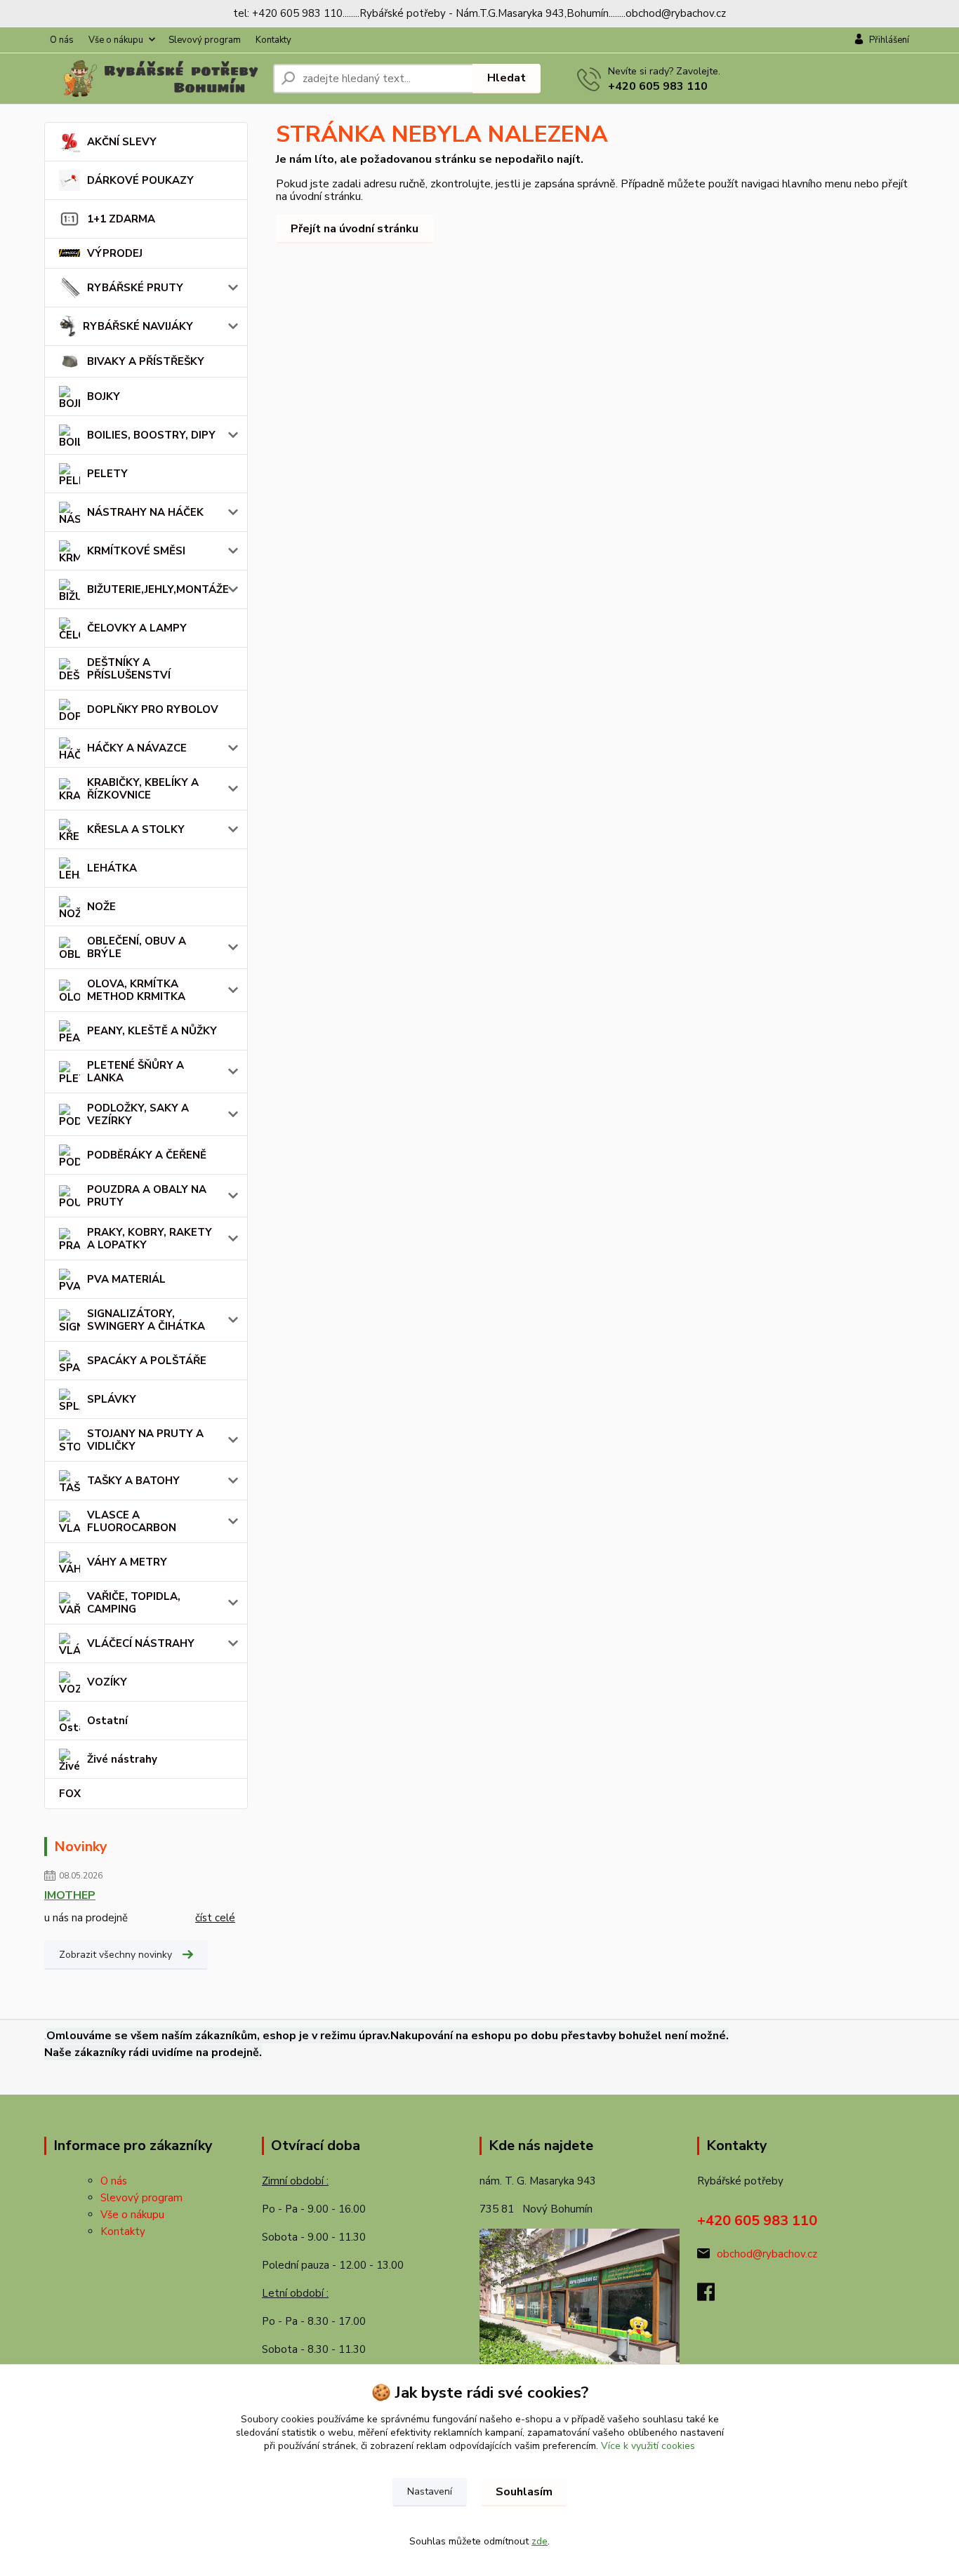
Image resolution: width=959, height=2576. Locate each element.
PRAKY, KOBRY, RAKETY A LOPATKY (150, 1239)
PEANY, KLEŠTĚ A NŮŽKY (152, 1031)
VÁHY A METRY (127, 1562)
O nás (62, 40)
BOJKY (104, 396)
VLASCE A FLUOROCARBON (132, 1521)
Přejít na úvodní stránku (355, 229)
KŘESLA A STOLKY (136, 829)
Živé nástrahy (122, 1759)
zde (540, 2541)
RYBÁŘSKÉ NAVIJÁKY (138, 326)
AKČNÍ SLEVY (122, 142)
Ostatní (107, 1721)
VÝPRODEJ (115, 253)
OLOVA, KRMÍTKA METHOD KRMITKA (136, 990)
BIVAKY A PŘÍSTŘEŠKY (146, 361)
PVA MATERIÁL (126, 1279)
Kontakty (273, 40)
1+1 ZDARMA (121, 219)
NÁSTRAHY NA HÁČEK (145, 512)
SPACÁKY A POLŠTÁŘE (147, 1361)
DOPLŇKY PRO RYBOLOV (153, 709)
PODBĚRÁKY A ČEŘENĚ (147, 1155)
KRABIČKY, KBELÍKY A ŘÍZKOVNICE (143, 789)
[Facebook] (713, 2296)
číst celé (215, 1918)
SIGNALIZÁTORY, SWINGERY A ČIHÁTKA (146, 1320)
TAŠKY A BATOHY (133, 1481)
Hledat (507, 78)
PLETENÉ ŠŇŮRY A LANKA (135, 1072)
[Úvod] (153, 79)
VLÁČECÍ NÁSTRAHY (141, 1643)
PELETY (107, 474)
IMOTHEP (70, 1895)
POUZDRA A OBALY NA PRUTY (147, 1196)
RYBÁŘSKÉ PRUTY (135, 288)
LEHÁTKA (112, 868)
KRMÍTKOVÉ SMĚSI (136, 551)
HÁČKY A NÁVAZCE (137, 748)
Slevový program (205, 40)
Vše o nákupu (116, 40)
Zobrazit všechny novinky (115, 1955)
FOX (70, 1794)
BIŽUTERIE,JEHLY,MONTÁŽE (158, 589)
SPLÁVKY (112, 1399)
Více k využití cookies (648, 2446)
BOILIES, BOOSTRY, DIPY (151, 435)
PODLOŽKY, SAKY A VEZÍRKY (138, 1114)
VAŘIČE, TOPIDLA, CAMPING (134, 1603)
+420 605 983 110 (658, 86)
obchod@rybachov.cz (767, 2254)
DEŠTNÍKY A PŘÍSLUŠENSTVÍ (129, 669)
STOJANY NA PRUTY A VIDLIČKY (145, 1440)
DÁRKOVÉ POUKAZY (140, 180)
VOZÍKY (107, 1682)
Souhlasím (524, 2492)
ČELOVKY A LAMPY (137, 628)
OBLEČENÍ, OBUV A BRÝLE (137, 947)
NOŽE (101, 907)
